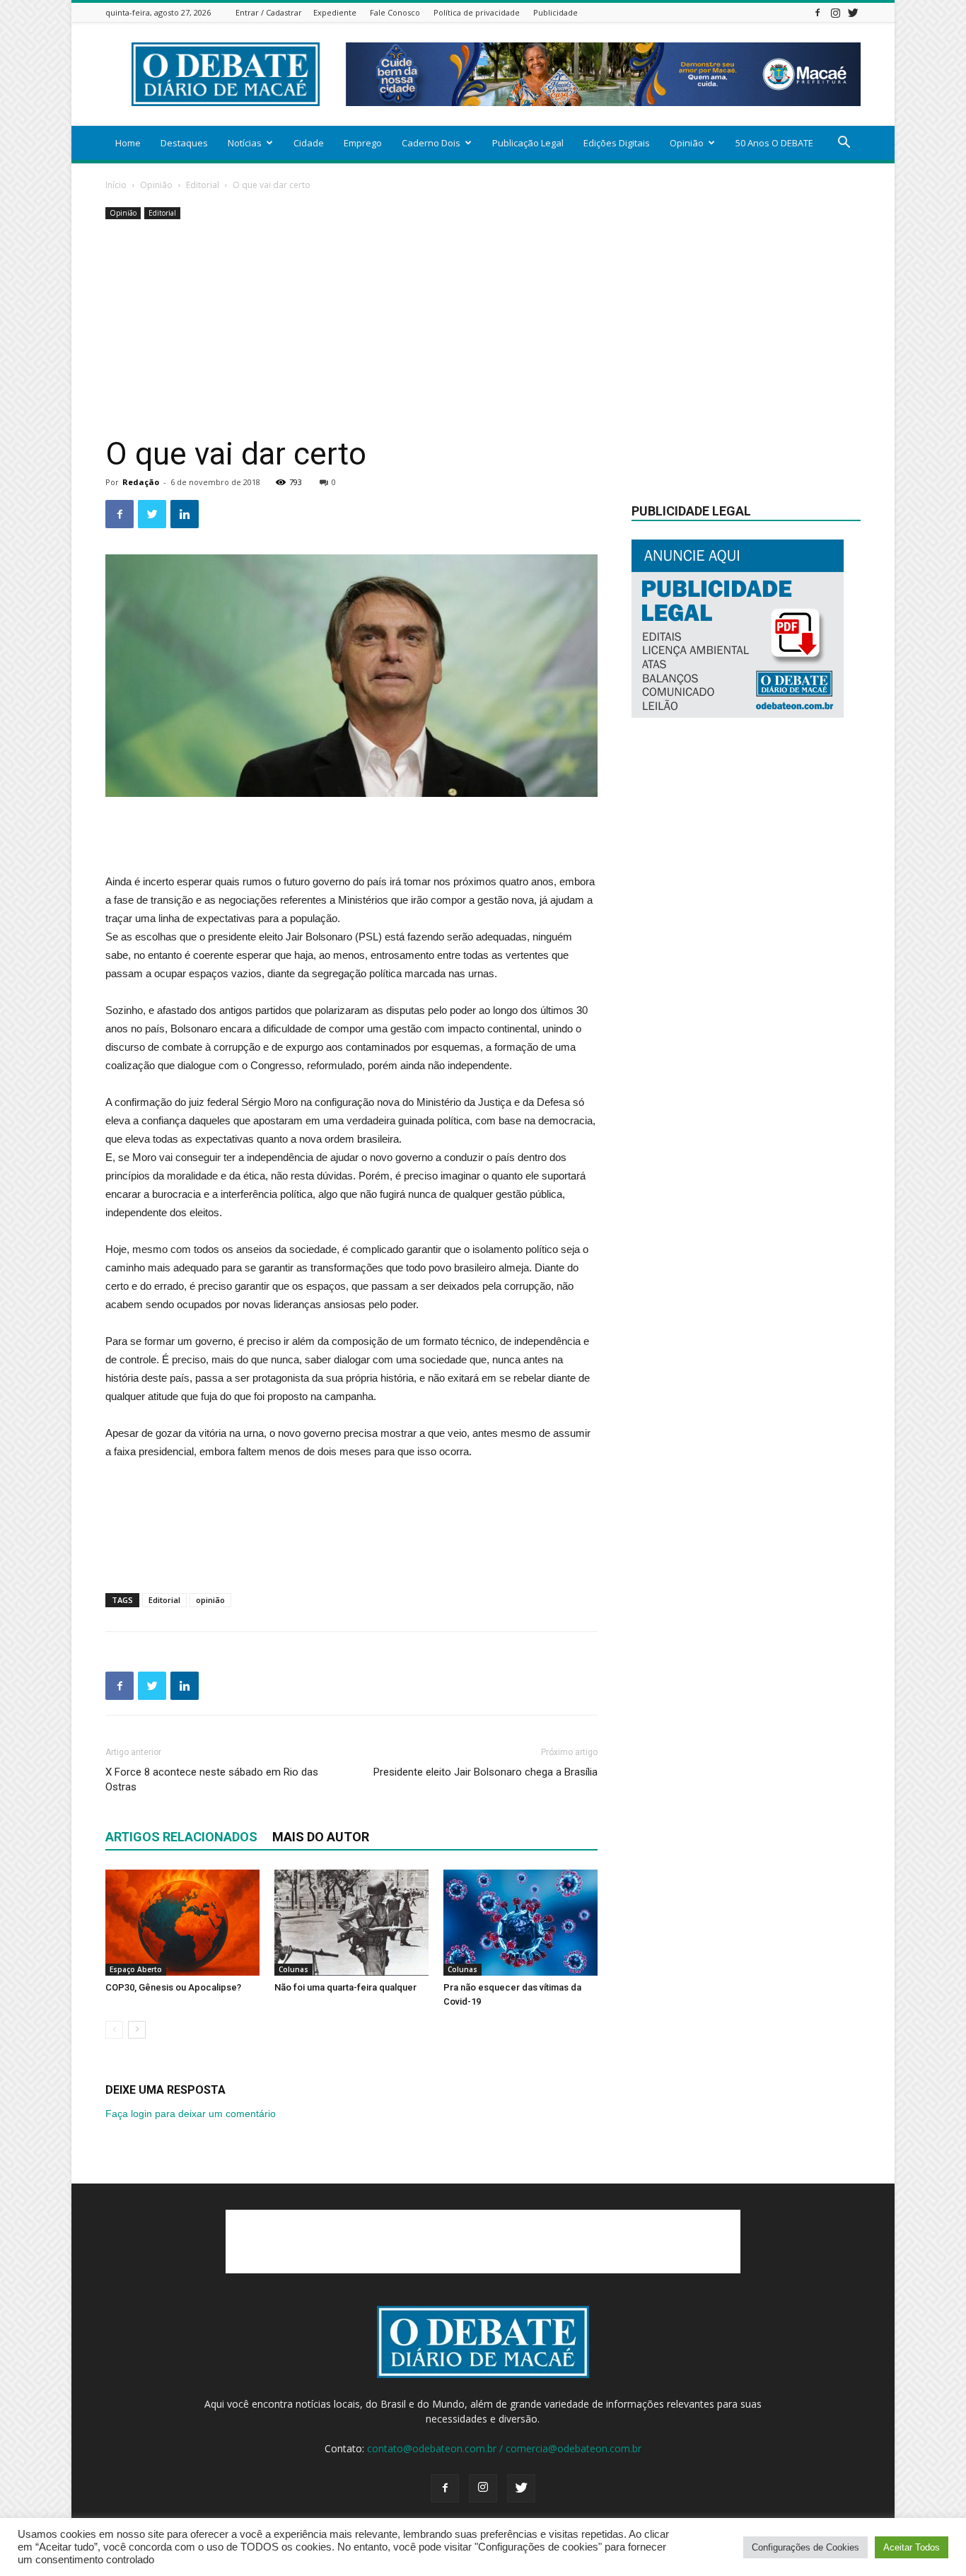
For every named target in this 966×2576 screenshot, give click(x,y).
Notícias (245, 143)
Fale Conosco (395, 12)
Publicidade (555, 12)
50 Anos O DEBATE (774, 143)
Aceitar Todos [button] (912, 2547)
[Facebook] (817, 12)
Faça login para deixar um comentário (191, 2114)
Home (128, 143)
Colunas (293, 1969)
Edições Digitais (617, 143)
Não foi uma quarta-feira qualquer (345, 1987)
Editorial (203, 185)
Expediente (335, 12)
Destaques (184, 143)
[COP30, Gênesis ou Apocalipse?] (182, 1923)
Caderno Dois (431, 143)
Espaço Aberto (136, 1969)
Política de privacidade (477, 12)
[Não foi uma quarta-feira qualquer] (351, 1923)
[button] (844, 144)
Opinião (687, 143)
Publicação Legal (528, 143)
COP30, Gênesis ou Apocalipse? (173, 1987)
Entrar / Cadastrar (269, 12)
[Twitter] (853, 12)
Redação (141, 482)
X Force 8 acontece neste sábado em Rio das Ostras (212, 1779)
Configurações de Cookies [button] (805, 2547)
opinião (210, 1600)
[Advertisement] (483, 329)
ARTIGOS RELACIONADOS (181, 1837)
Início (116, 185)
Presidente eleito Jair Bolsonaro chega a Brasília (485, 1772)
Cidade (309, 143)
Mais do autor (321, 1837)
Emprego (363, 143)
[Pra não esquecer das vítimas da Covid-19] (520, 1923)
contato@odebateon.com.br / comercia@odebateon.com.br (504, 2448)
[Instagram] (835, 12)
